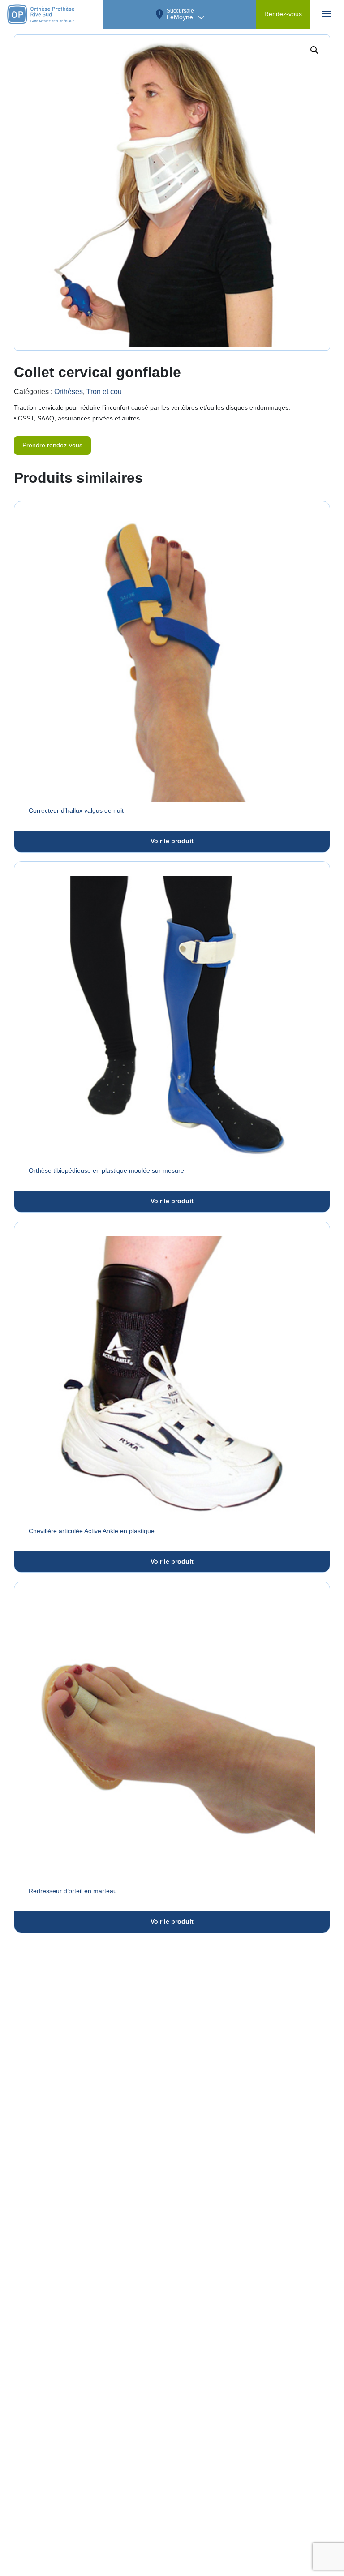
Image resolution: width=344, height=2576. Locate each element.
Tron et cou (104, 392)
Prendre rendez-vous (52, 445)
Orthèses (69, 392)
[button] (314, 50)
